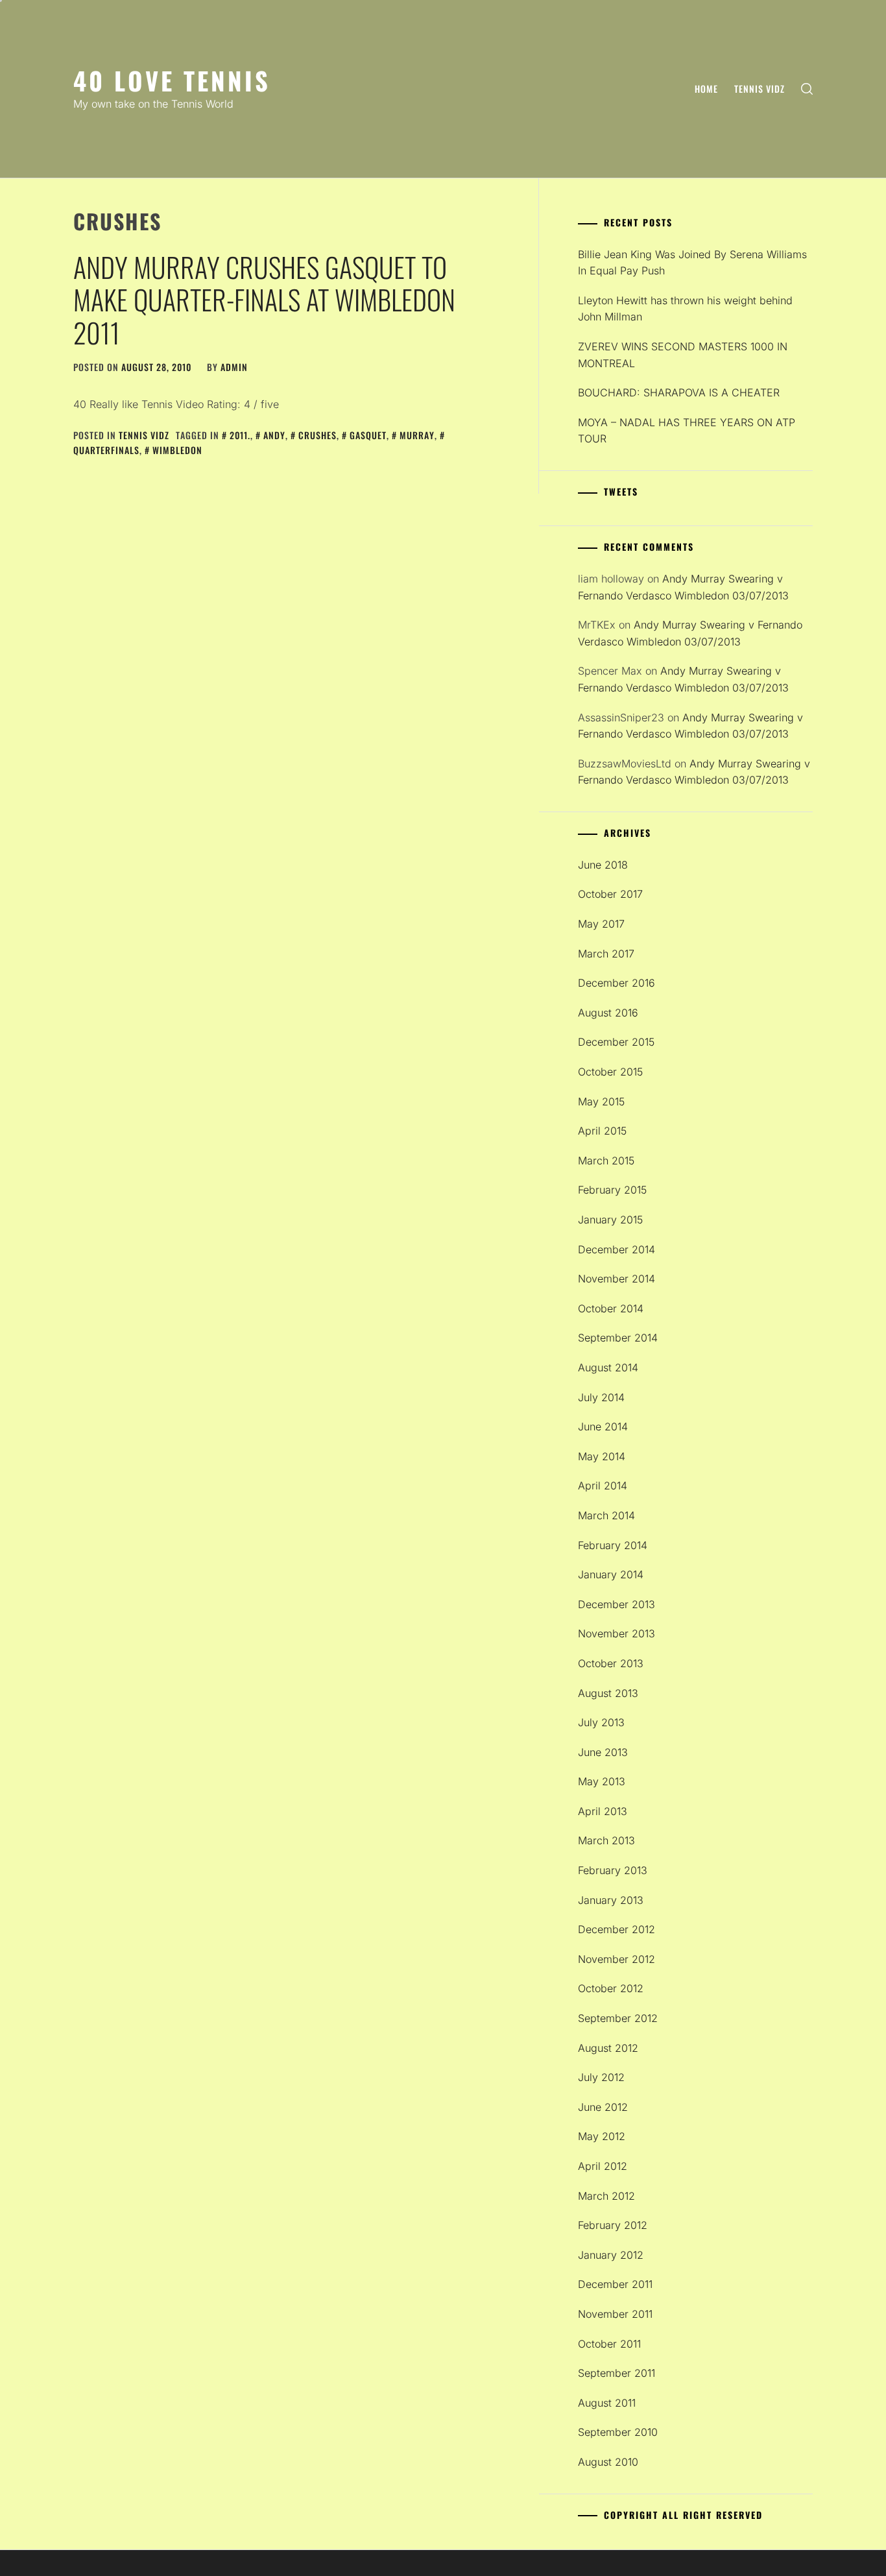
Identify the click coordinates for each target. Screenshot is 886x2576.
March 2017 (606, 954)
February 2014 (613, 1545)
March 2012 (606, 2196)
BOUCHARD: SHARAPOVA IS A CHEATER (679, 392)
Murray (417, 435)
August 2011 (607, 2403)
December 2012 (617, 1929)
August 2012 (608, 2048)
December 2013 (617, 1604)
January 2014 (611, 1574)
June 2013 (603, 1752)
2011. (240, 435)
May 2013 (602, 1781)
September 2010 (618, 2432)
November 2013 (617, 1633)
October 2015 (610, 1072)
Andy (274, 435)
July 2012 (601, 2077)
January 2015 (610, 1220)
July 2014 (601, 1397)
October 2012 (611, 1988)
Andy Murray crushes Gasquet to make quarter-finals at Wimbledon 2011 (264, 299)
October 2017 (610, 894)
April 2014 (603, 1486)
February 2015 (612, 1190)
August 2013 (608, 1693)
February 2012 (613, 2225)
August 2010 (608, 2462)
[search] (807, 89)
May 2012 (602, 2136)
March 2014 (606, 1515)
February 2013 (613, 1870)
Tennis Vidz (760, 89)
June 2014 (603, 1426)
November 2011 (615, 2314)
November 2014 (617, 1279)
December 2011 (615, 2284)
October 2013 (611, 1663)
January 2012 (611, 2255)
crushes (317, 435)
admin (234, 367)
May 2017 (601, 924)
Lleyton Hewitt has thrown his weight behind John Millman (685, 309)
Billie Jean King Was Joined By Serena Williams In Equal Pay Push (692, 263)
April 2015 (602, 1131)
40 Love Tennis (172, 80)
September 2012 (618, 2018)
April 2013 (603, 1811)
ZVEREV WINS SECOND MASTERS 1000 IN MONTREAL (683, 355)
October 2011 (609, 2344)
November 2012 (617, 1959)
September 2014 (618, 1338)
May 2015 (601, 1101)
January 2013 (611, 1900)
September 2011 (617, 2373)
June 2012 (603, 2107)
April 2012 (603, 2166)
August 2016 (608, 1013)
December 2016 (617, 983)
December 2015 (616, 1042)
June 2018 (603, 865)
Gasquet (368, 435)
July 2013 (601, 1722)
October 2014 (611, 1308)
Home (706, 89)
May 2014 (602, 1456)
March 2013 (606, 1840)
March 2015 (606, 1161)
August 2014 (608, 1367)
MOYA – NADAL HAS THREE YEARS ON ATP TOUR (687, 431)
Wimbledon (177, 450)
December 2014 (617, 1249)
